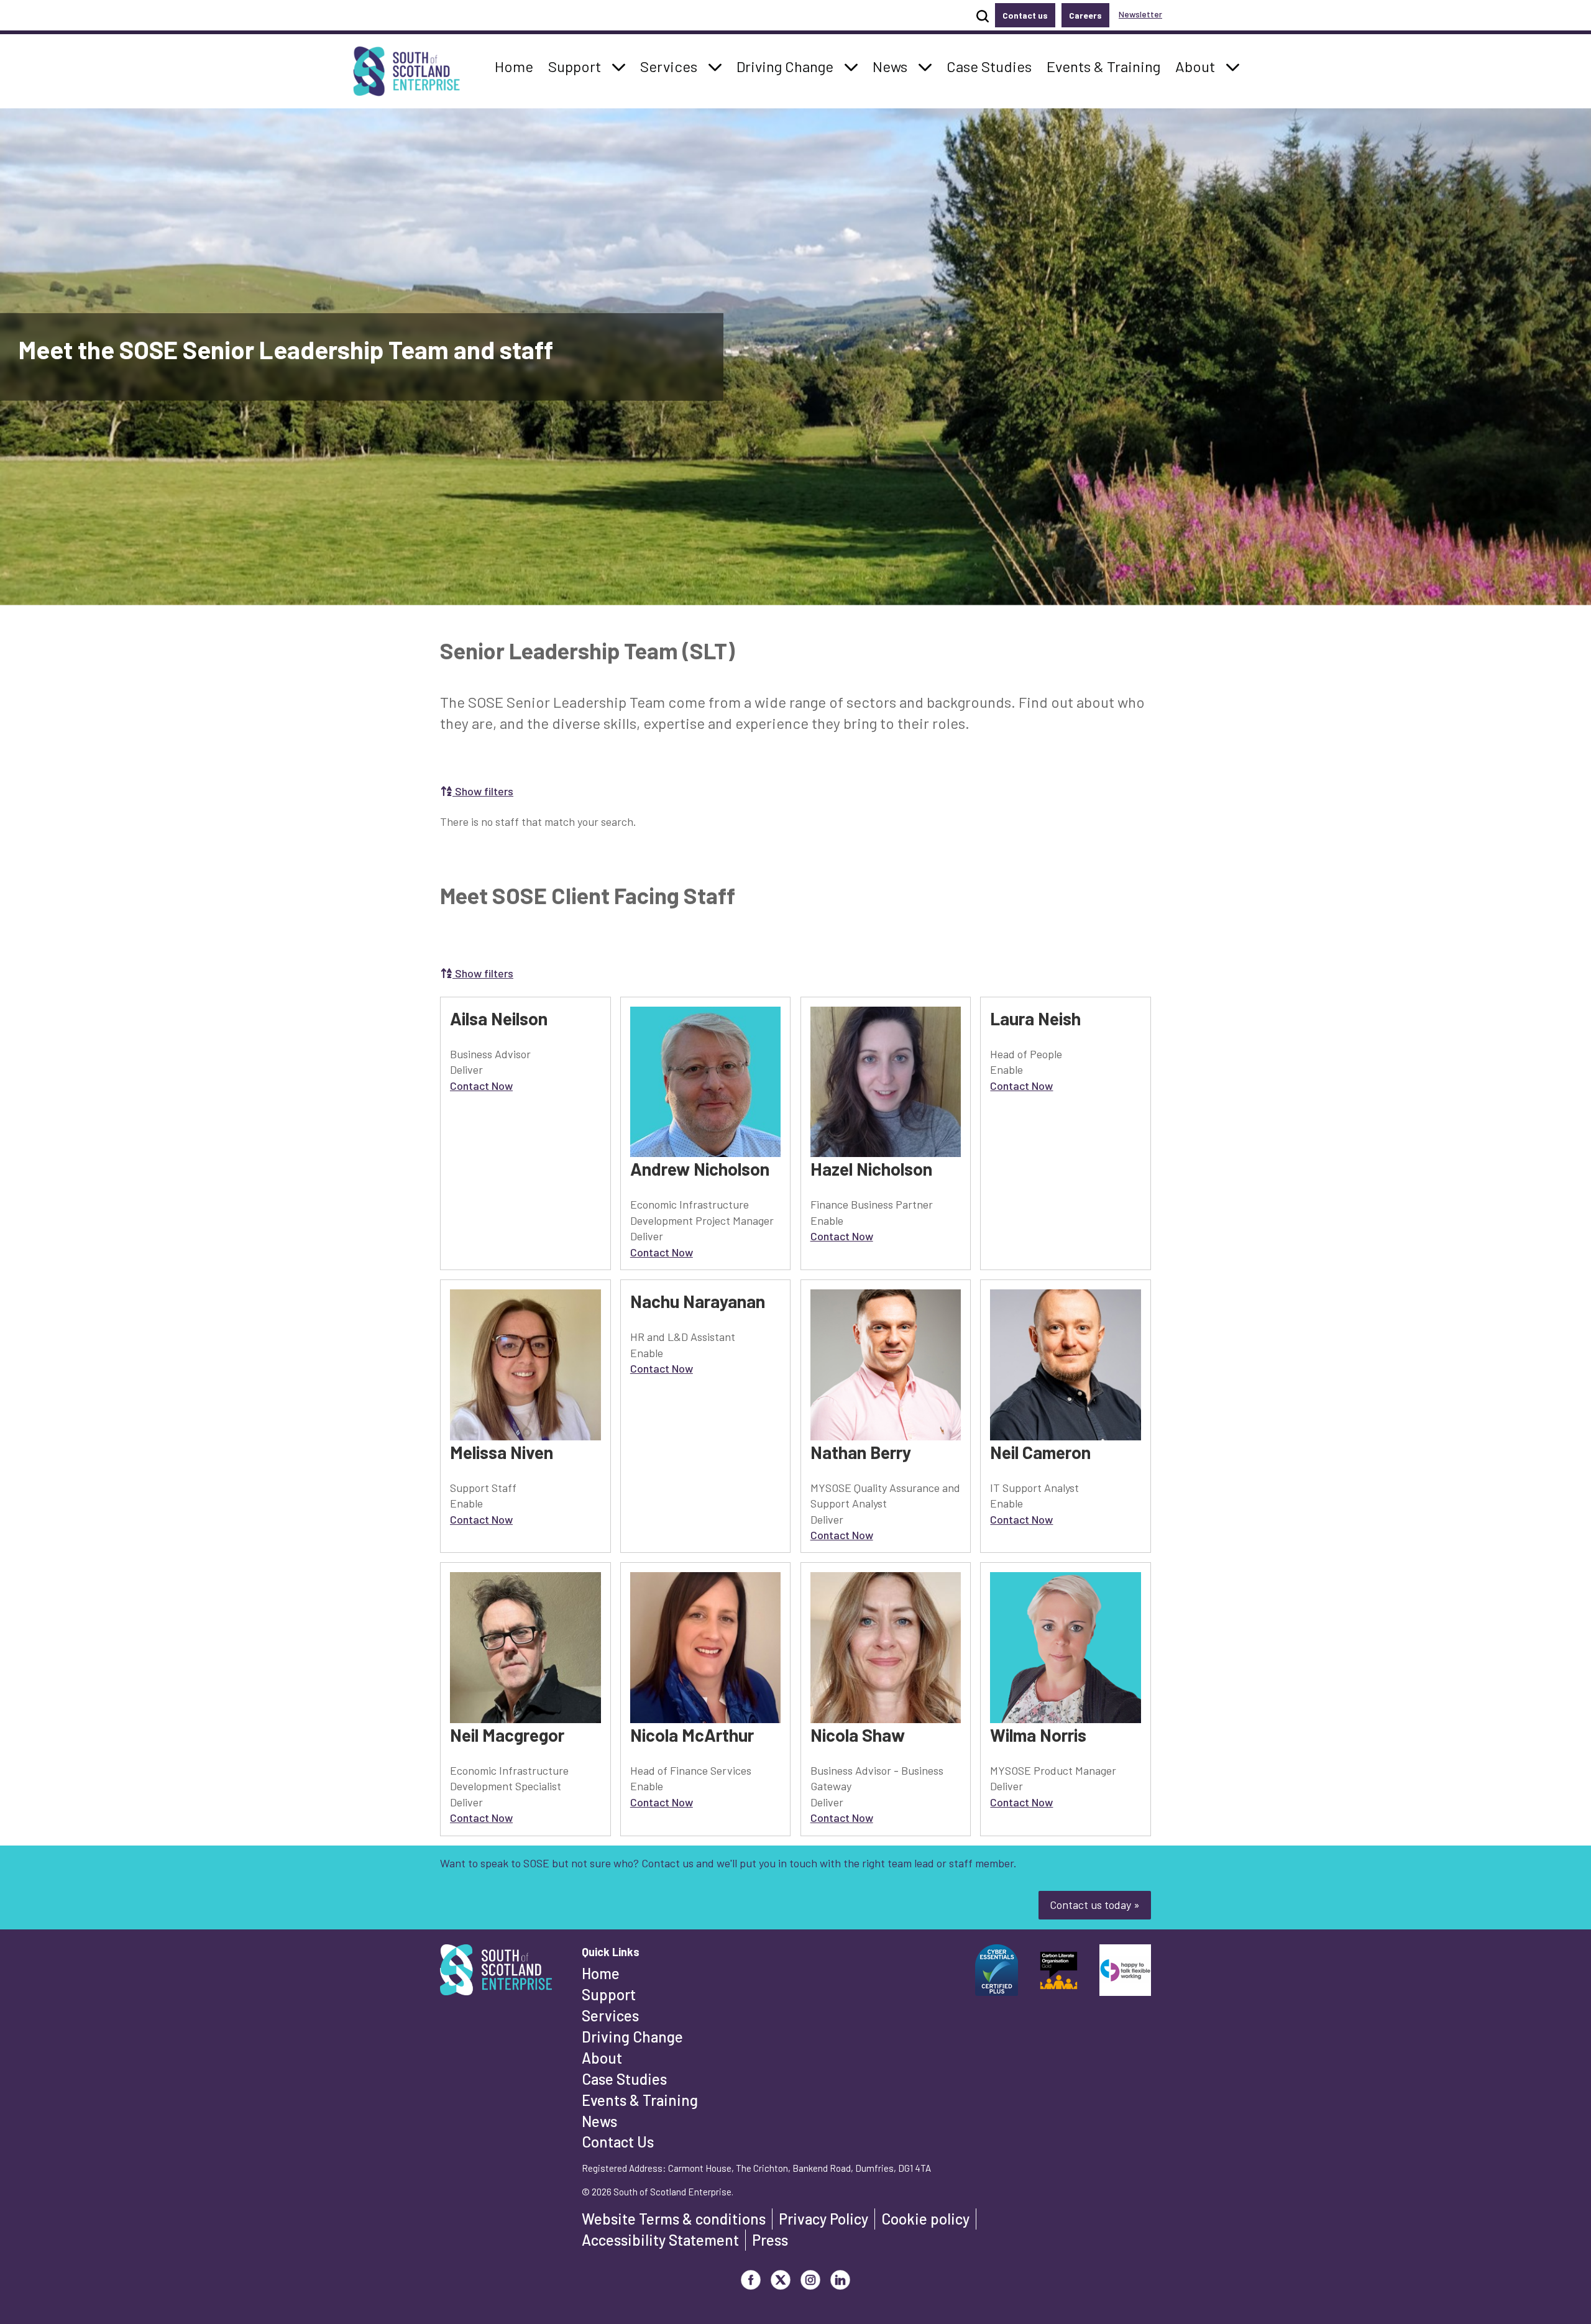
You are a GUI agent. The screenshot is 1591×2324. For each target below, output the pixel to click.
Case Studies (624, 2079)
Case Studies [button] (989, 66)
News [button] (893, 66)
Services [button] (672, 66)
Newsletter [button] (1140, 14)
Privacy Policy (823, 2219)
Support (609, 1994)
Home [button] (517, 66)
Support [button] (578, 66)
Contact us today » (1095, 1905)
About (602, 2058)
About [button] (1199, 66)
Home (601, 1973)
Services (610, 2015)
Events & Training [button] (1103, 66)
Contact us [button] (1025, 15)
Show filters (483, 791)
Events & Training (640, 2100)
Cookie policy (925, 2219)
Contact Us (618, 2142)
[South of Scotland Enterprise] (496, 1974)
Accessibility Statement (660, 2240)
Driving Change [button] (785, 66)
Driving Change (632, 2037)
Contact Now (481, 1086)
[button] (619, 66)
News (599, 2121)
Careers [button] (1085, 15)
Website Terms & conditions (674, 2219)
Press (770, 2240)
